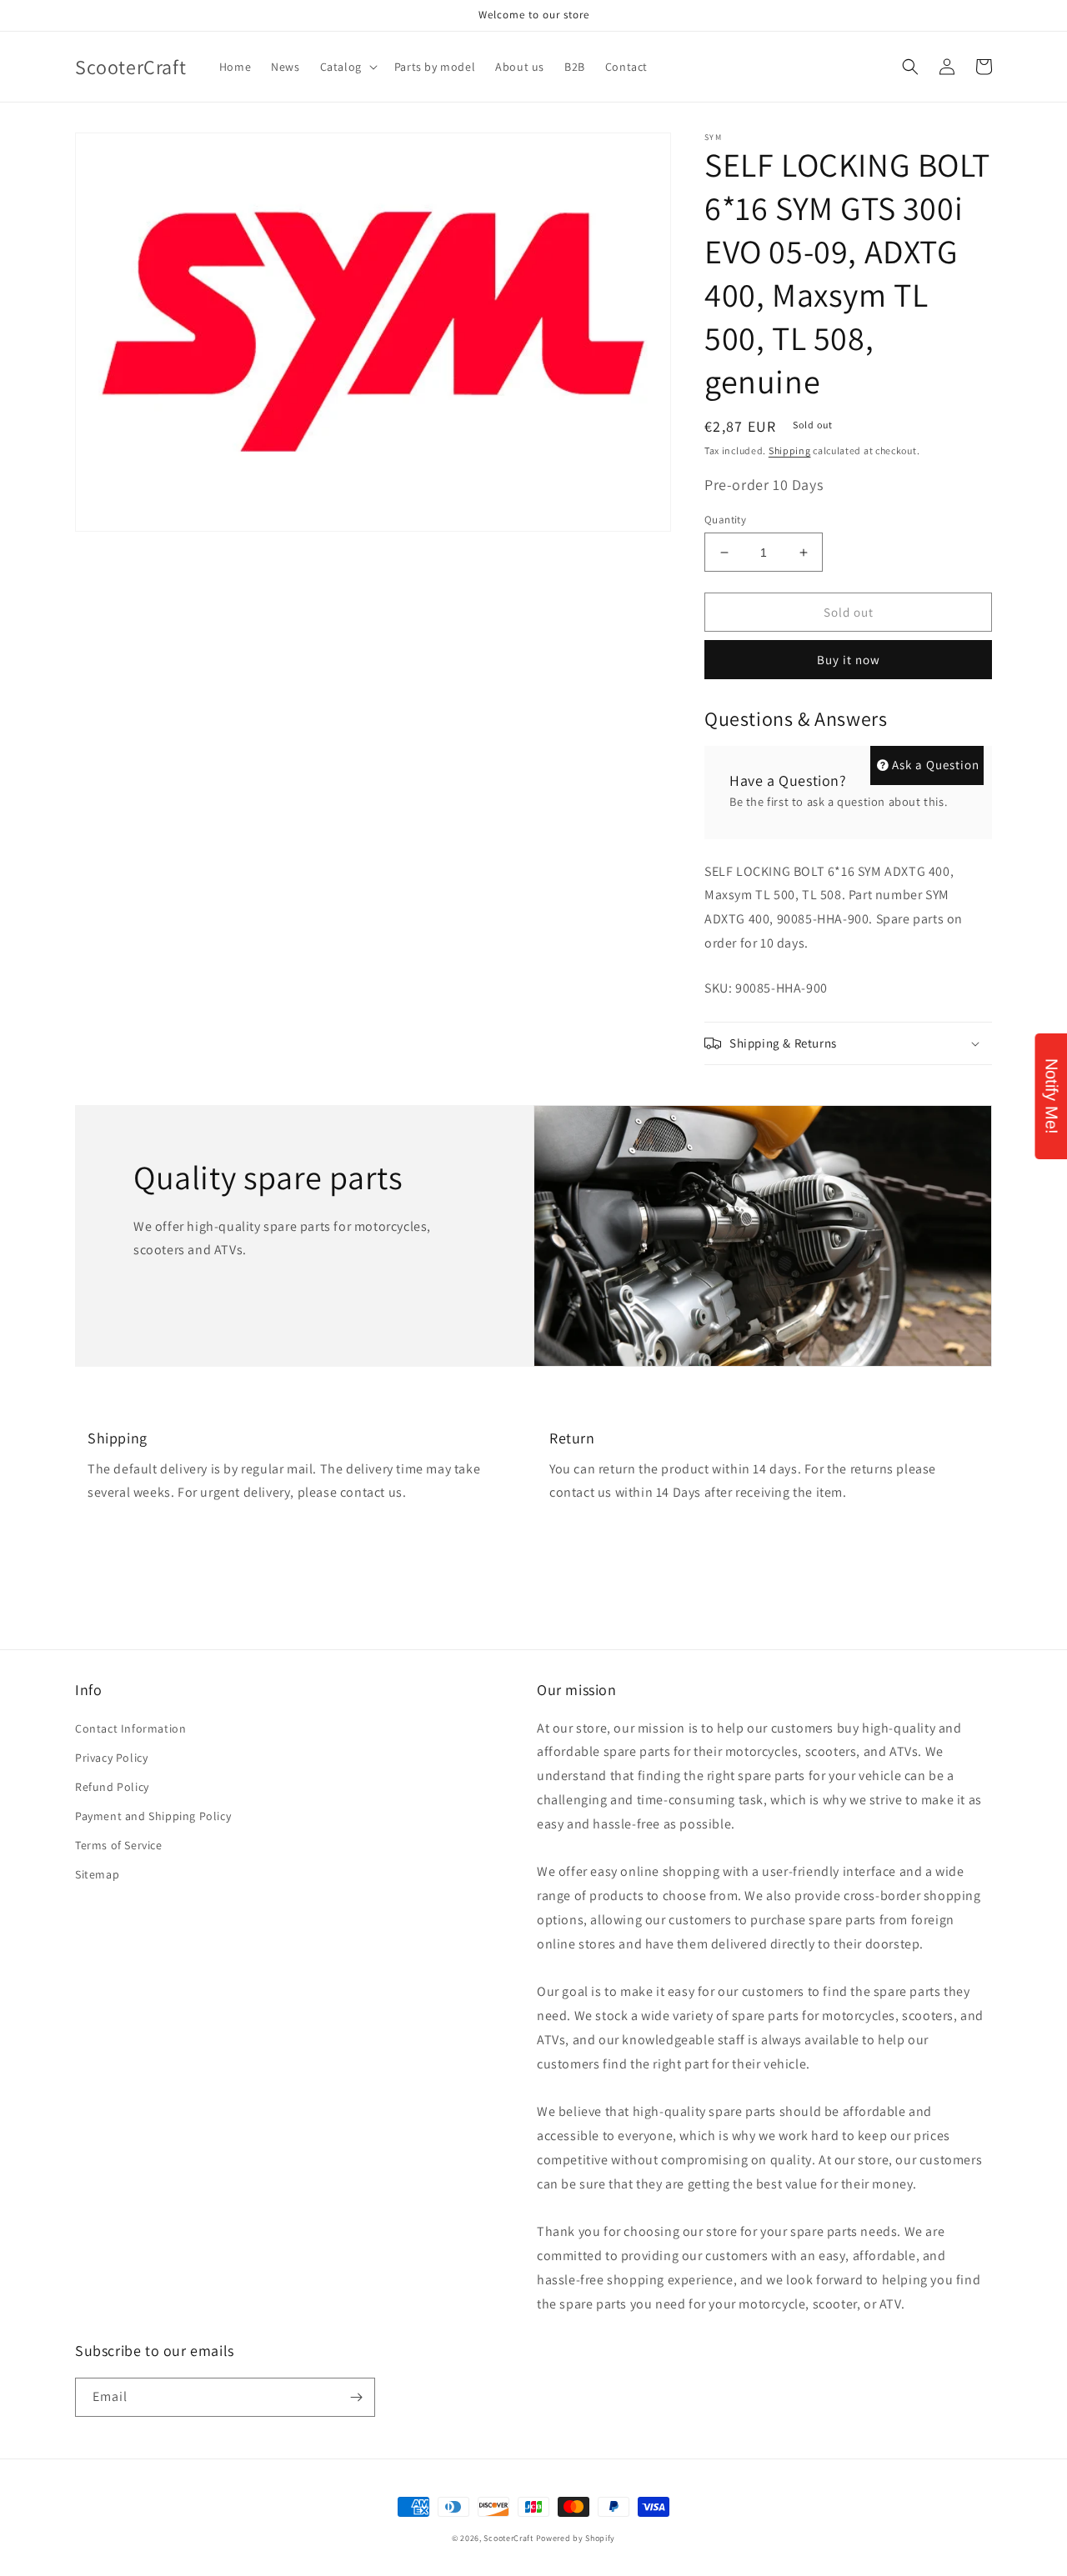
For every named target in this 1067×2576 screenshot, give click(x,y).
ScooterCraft (508, 2538)
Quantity (725, 520)
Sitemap (97, 1874)
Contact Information (130, 1728)
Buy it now (849, 660)
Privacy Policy (111, 1758)
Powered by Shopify (576, 2538)
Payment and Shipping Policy (153, 1816)
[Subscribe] (356, 2397)
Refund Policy (112, 1787)
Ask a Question (936, 765)
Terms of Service (119, 1845)
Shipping (790, 450)
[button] (347, 67)
